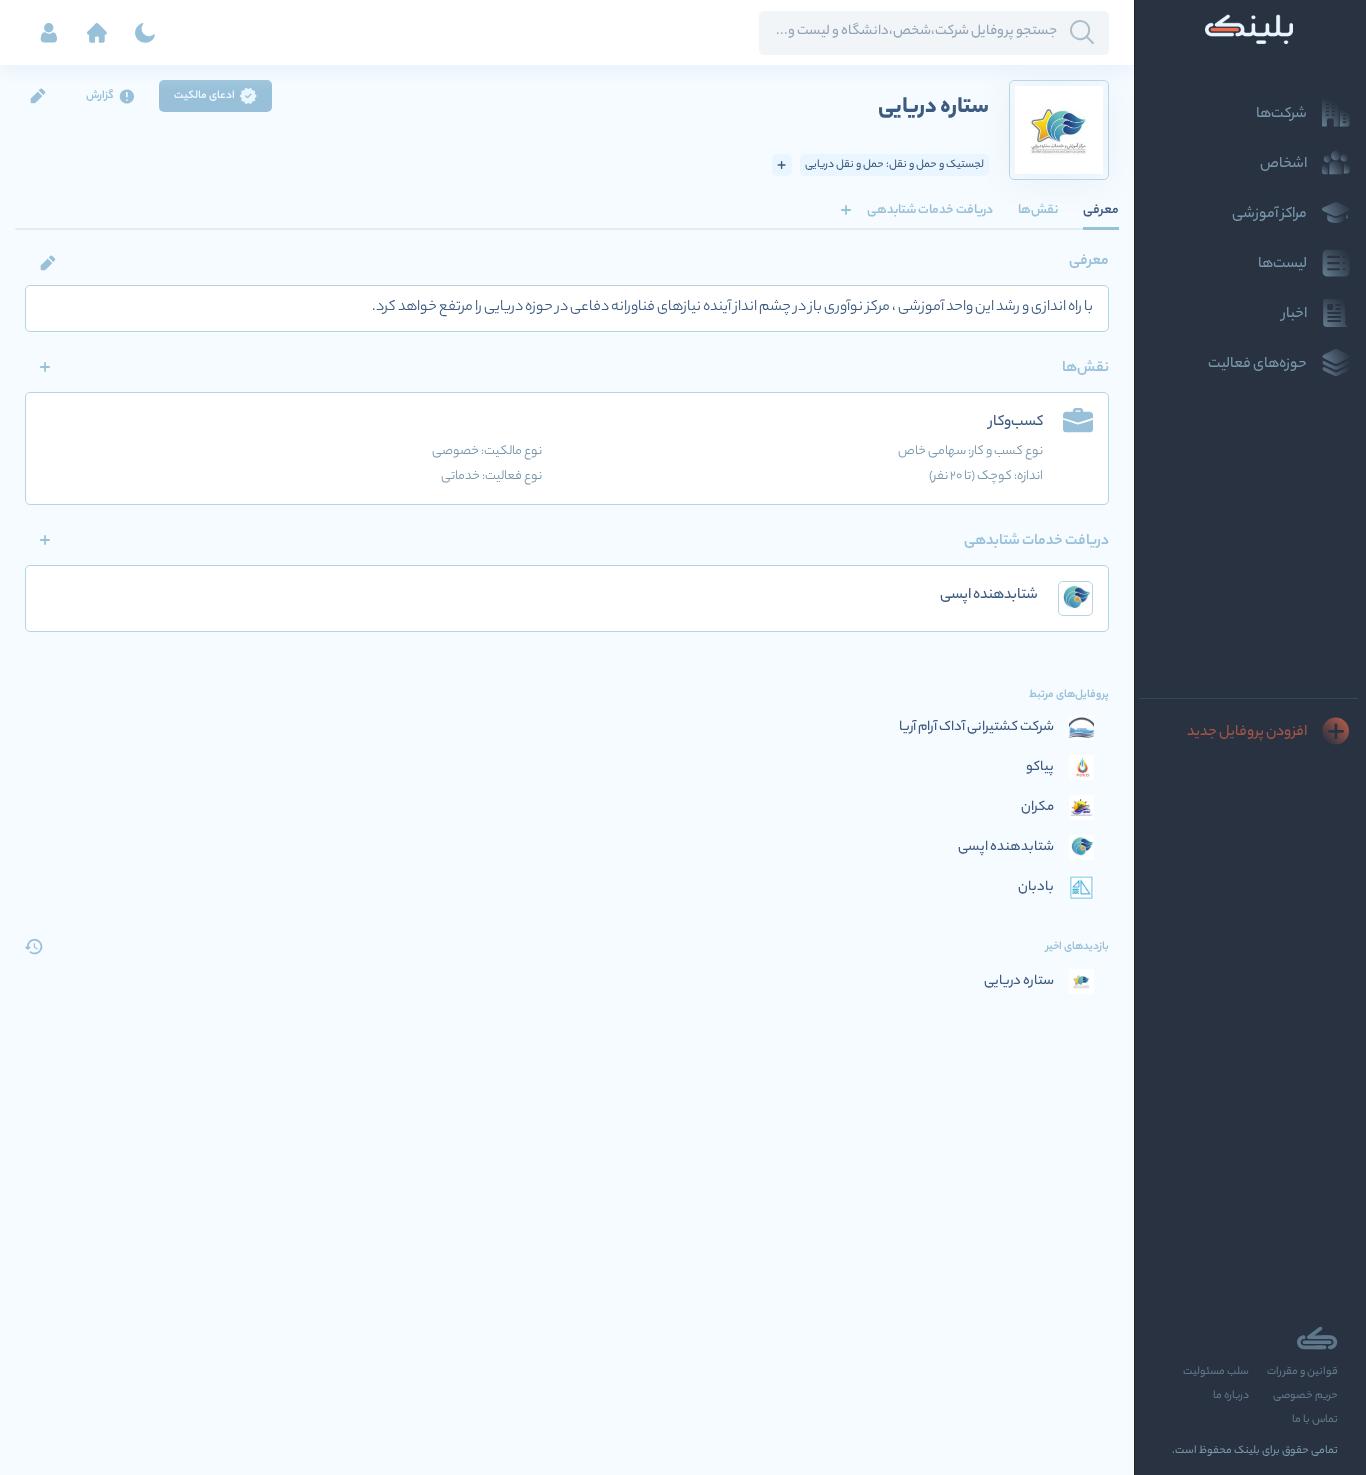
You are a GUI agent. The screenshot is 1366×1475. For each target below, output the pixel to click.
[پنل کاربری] (49, 33)
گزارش (100, 96)
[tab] (1101, 210)
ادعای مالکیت (204, 96)
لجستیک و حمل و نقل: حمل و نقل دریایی (894, 165)
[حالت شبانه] (145, 33)
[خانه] (97, 33)
